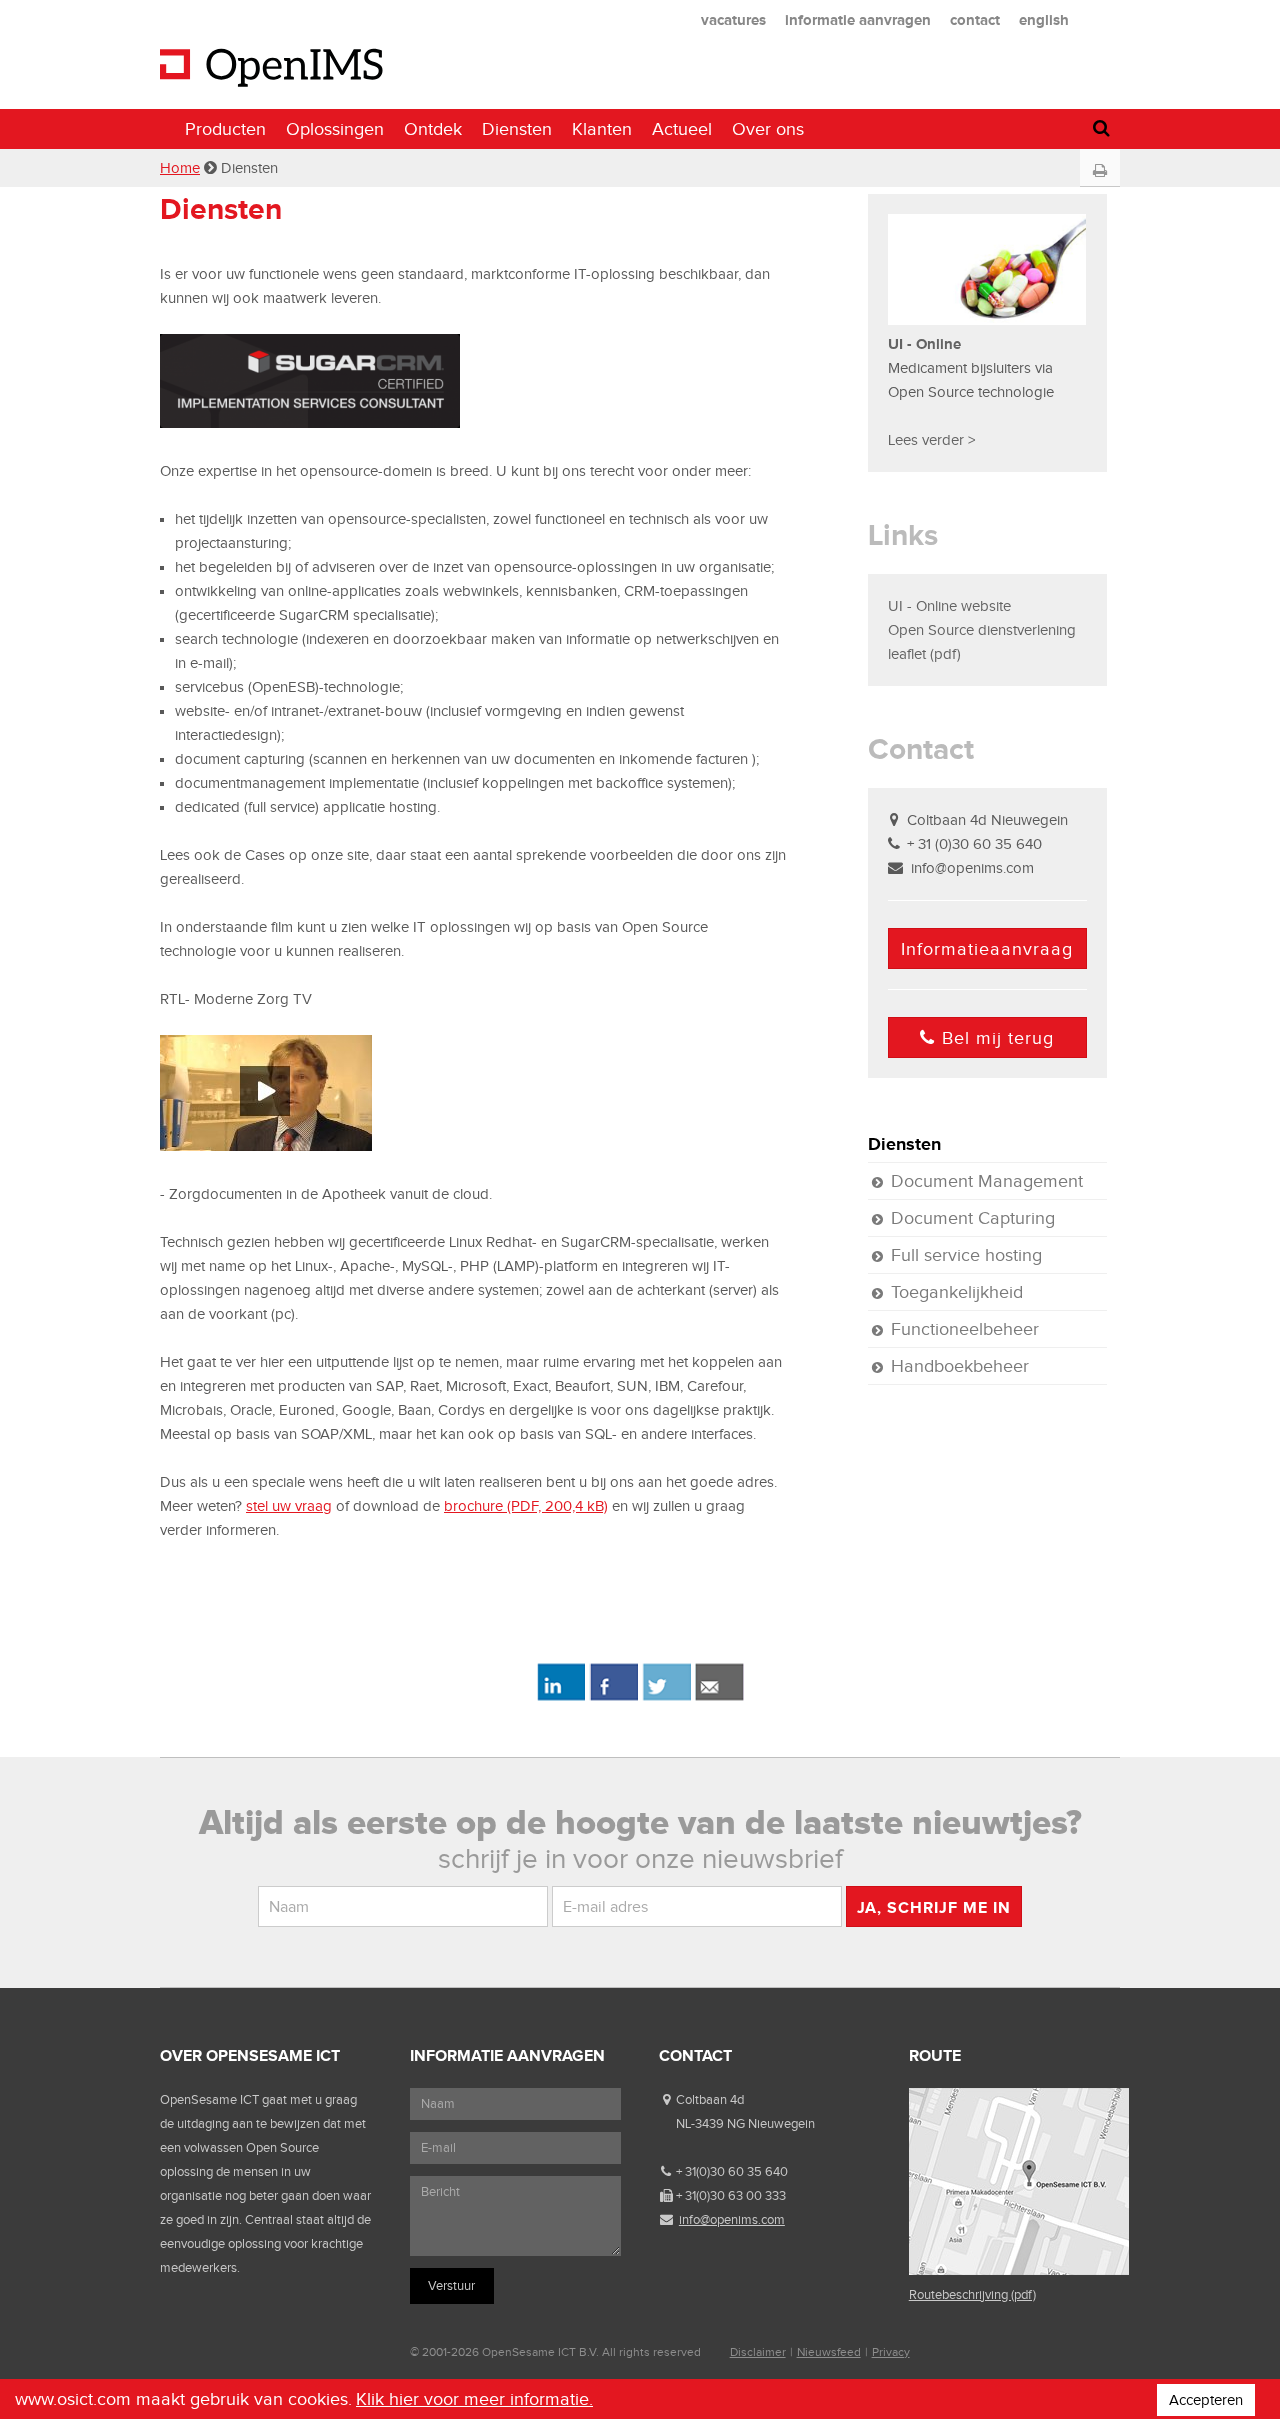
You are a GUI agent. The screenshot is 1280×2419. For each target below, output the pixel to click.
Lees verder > (931, 440)
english (1044, 19)
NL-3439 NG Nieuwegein (745, 2123)
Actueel (682, 129)
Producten (225, 129)
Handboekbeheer (960, 1366)
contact (975, 19)
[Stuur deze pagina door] (719, 1697)
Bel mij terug (998, 1038)
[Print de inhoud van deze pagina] (1099, 171)
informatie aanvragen (858, 19)
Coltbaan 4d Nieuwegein (987, 820)
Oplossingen (335, 129)
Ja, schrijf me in (934, 1907)
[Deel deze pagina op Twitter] (666, 1697)
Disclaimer (758, 2352)
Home (180, 168)
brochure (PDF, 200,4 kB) (526, 1506)
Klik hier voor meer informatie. (474, 2399)
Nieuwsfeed (829, 2352)
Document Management (987, 1181)
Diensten (517, 129)
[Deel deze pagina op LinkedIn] (560, 1697)
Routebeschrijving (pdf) (972, 2294)
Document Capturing (973, 1218)
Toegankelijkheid (957, 1292)
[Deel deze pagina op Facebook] (613, 1697)
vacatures (733, 19)
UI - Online (926, 343)
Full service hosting (966, 1255)
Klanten (602, 129)
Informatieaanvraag (987, 949)
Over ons (768, 129)
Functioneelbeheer (965, 1329)
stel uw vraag (289, 1506)
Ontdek (433, 129)
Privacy (891, 2352)
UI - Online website (949, 606)
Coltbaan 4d (710, 2099)
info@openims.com (972, 868)
